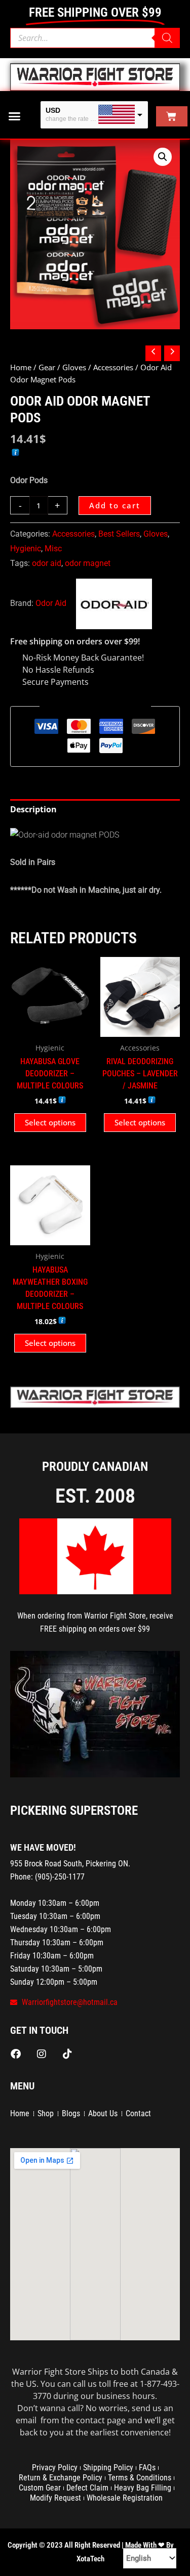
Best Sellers (119, 534)
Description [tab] (33, 809)
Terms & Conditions (140, 2478)
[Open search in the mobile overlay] (95, 38)
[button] (15, 116)
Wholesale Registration (125, 2498)
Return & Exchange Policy (61, 2478)
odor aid (47, 563)
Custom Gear (40, 2488)
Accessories (113, 367)
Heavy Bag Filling (143, 2488)
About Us (103, 2113)
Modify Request (55, 2498)
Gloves (74, 367)
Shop (46, 2113)
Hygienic (26, 549)
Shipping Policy (108, 2468)
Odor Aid (51, 603)
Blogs (71, 2113)
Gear (47, 367)
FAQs (147, 2468)
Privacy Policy (55, 2468)
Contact (138, 2113)
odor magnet (88, 563)
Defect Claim (87, 2488)
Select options (50, 1122)
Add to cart (115, 505)
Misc (53, 549)
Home (21, 367)
